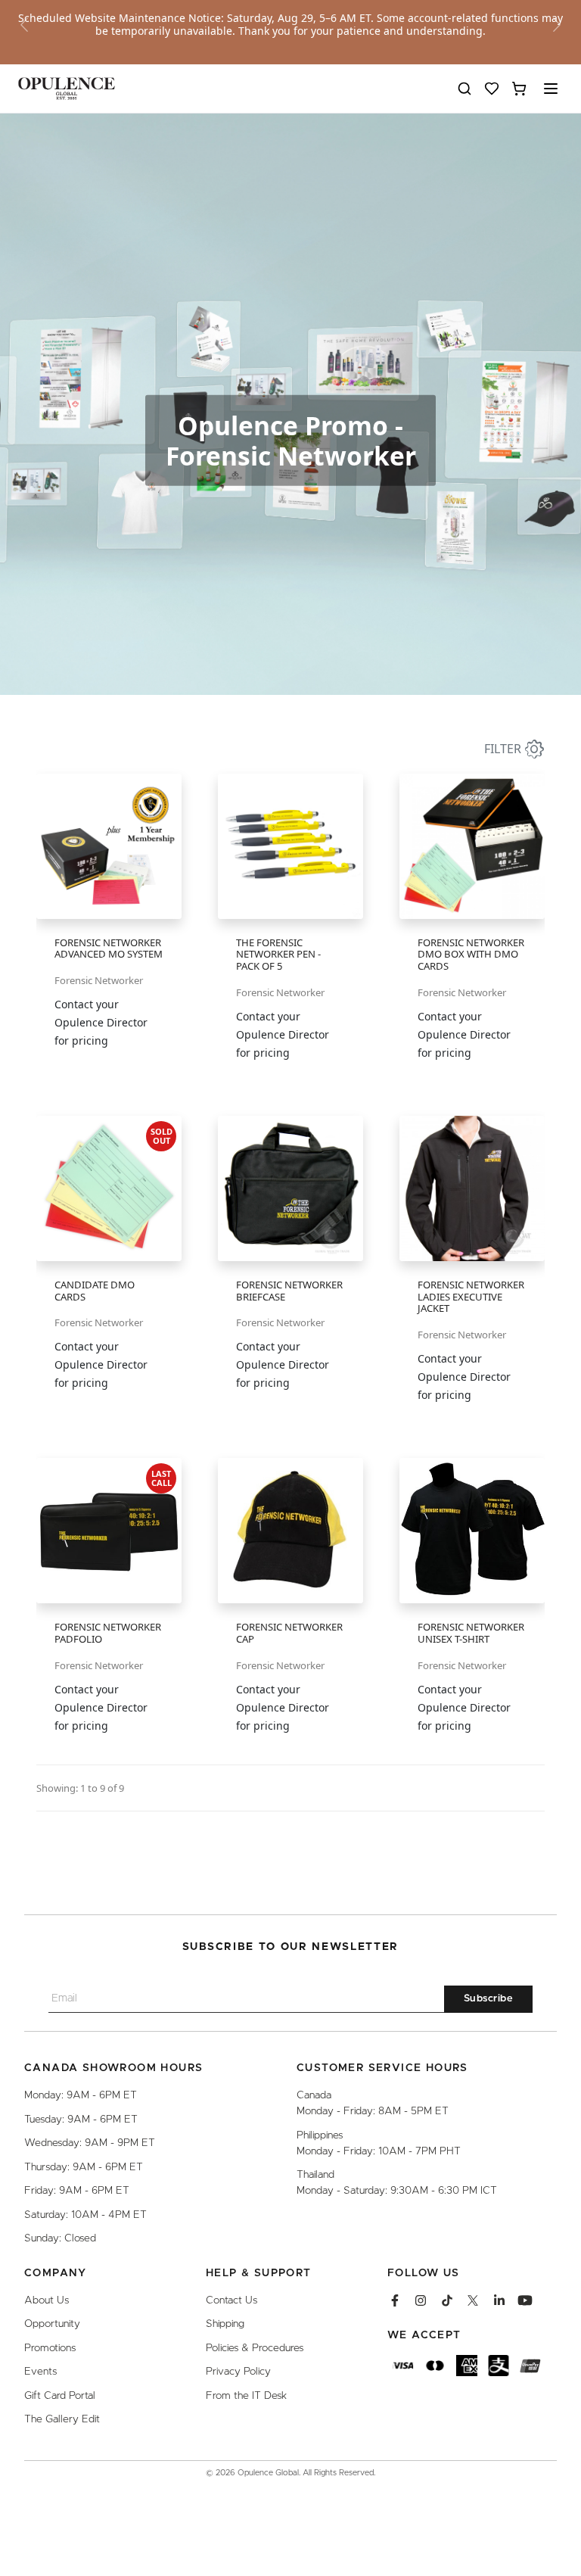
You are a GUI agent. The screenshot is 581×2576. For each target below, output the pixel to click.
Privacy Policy (238, 2372)
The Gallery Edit (62, 2419)
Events (40, 2372)
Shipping (225, 2324)
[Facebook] (395, 2300)
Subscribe (489, 1999)
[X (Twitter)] (473, 2300)
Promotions (50, 2348)
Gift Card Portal (60, 2396)
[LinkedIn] (499, 2300)
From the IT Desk (246, 2396)
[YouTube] (525, 2300)
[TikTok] (447, 2300)
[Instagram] (421, 2300)
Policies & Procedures (255, 2348)
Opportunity (52, 2324)
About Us (47, 2300)
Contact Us (231, 2300)
